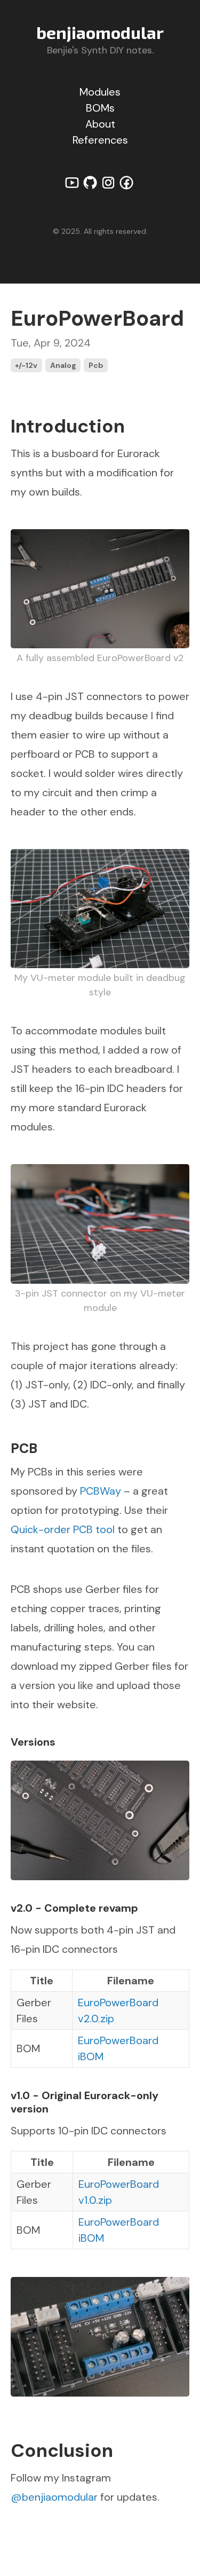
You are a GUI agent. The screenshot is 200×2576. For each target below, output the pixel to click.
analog (63, 365)
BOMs (100, 108)
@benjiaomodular (54, 2497)
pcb (96, 365)
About (100, 124)
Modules (100, 92)
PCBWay (101, 1491)
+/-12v (26, 365)
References (100, 140)
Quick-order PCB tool (63, 1529)
